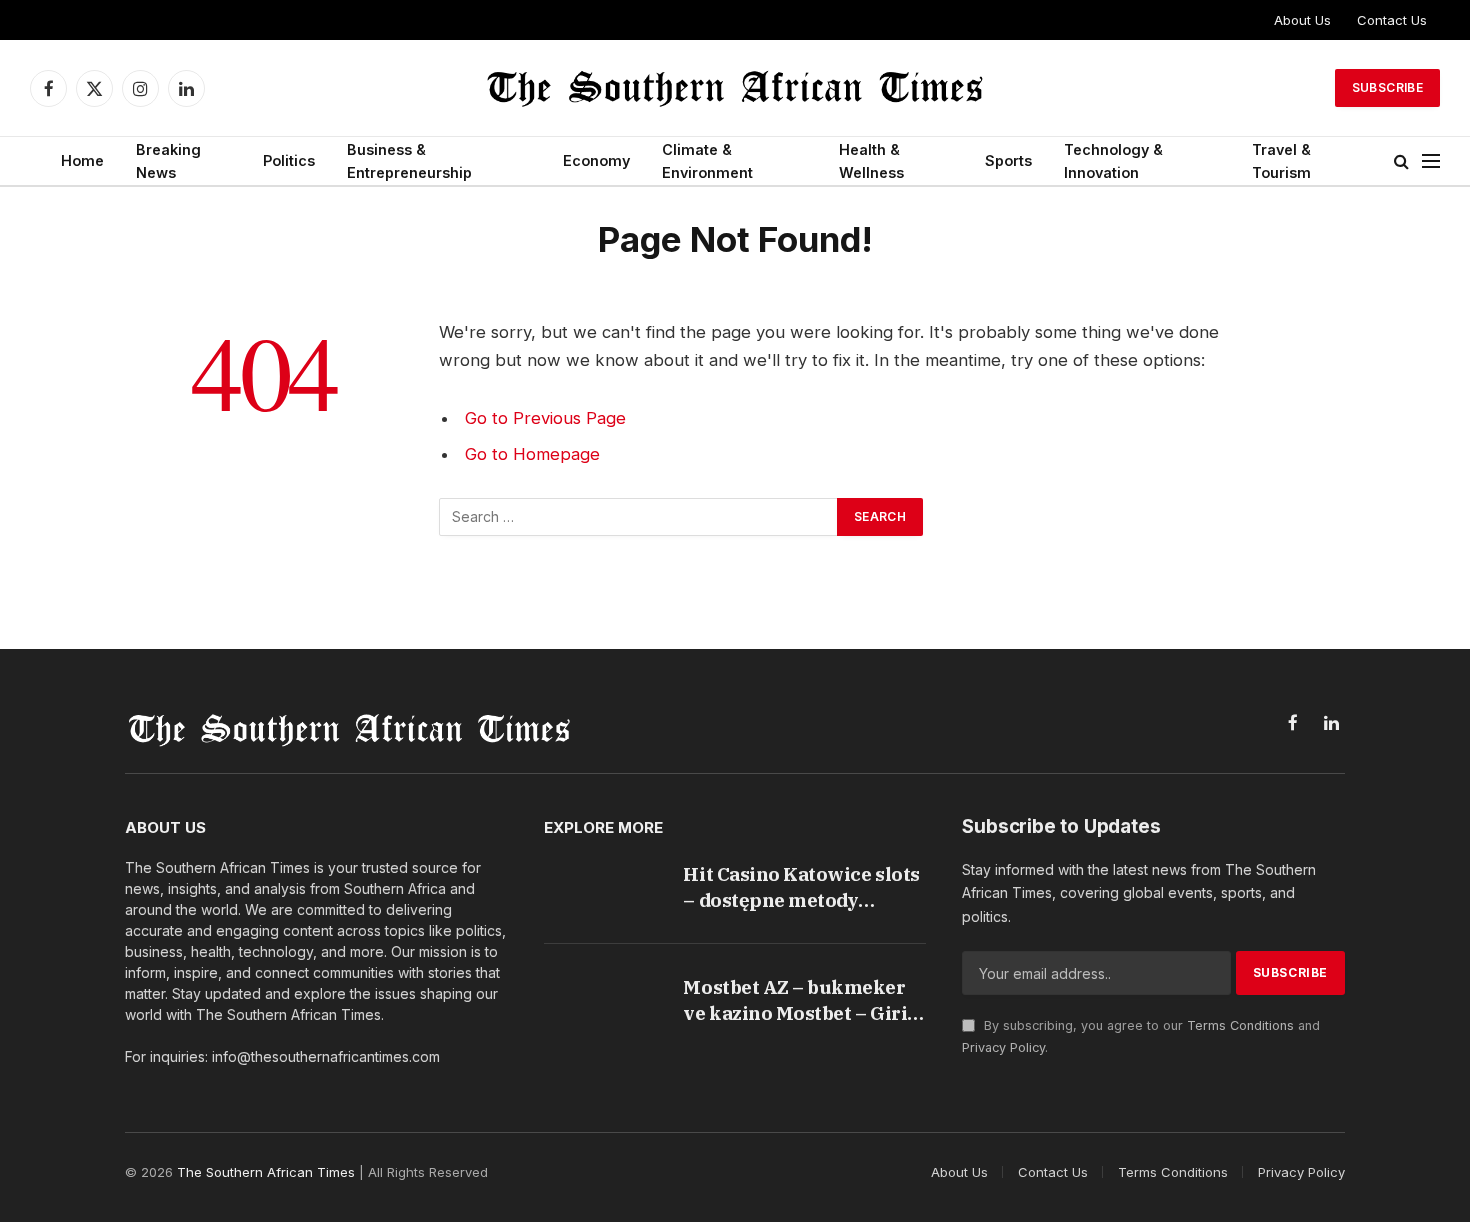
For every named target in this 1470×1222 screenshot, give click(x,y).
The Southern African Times (266, 1172)
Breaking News (168, 161)
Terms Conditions (1240, 1025)
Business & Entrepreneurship (409, 161)
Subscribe (1387, 87)
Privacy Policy (1003, 1047)
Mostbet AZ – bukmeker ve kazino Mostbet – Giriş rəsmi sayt (799, 1000)
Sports (1008, 160)
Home (82, 160)
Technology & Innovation (1113, 161)
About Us (1302, 20)
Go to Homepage (532, 454)
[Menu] (1431, 161)
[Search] (1401, 161)
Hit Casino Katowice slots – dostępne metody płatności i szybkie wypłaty (801, 887)
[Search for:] (639, 517)
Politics (289, 160)
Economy (596, 160)
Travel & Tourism (1281, 161)
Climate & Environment (707, 161)
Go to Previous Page (545, 418)
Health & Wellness (871, 161)
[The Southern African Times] (735, 88)
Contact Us (1392, 20)
